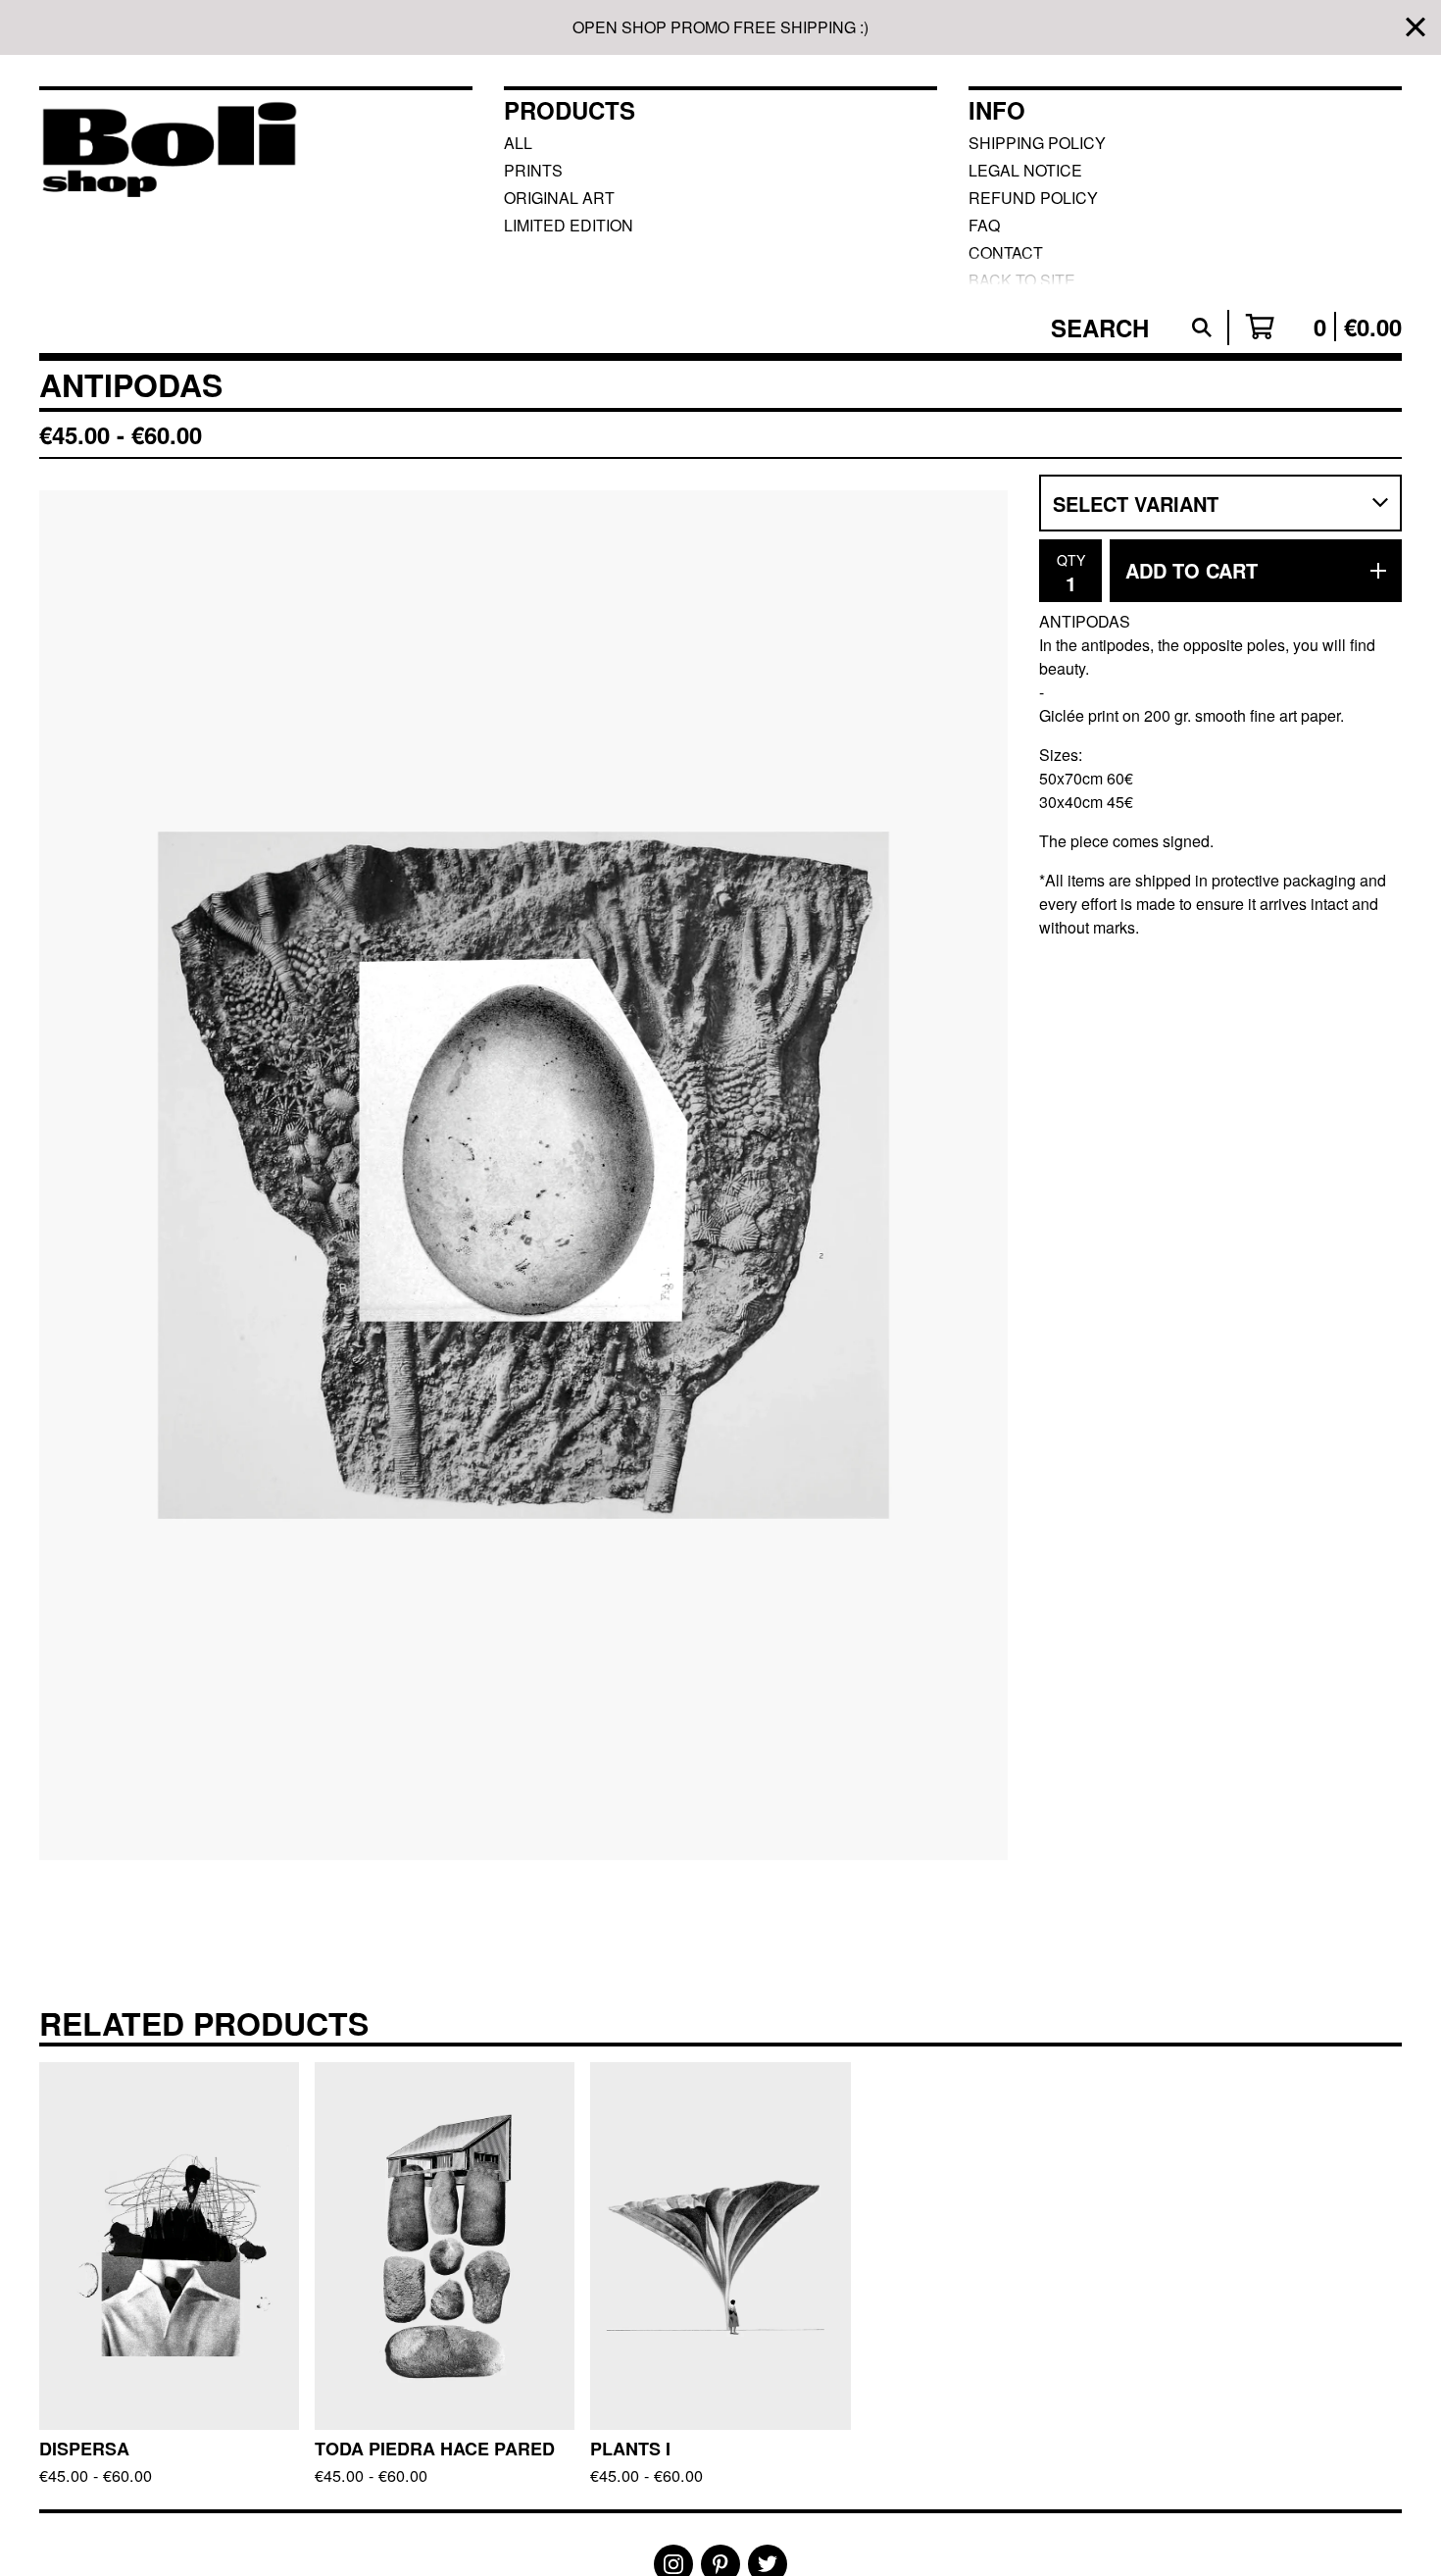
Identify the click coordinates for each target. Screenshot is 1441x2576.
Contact (1006, 253)
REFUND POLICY (1033, 198)
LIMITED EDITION (569, 225)
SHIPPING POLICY (1037, 143)
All (518, 143)
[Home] (169, 186)
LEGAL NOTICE (1025, 170)
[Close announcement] (1416, 28)
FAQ (984, 225)
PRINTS (533, 170)
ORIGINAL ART (559, 198)
